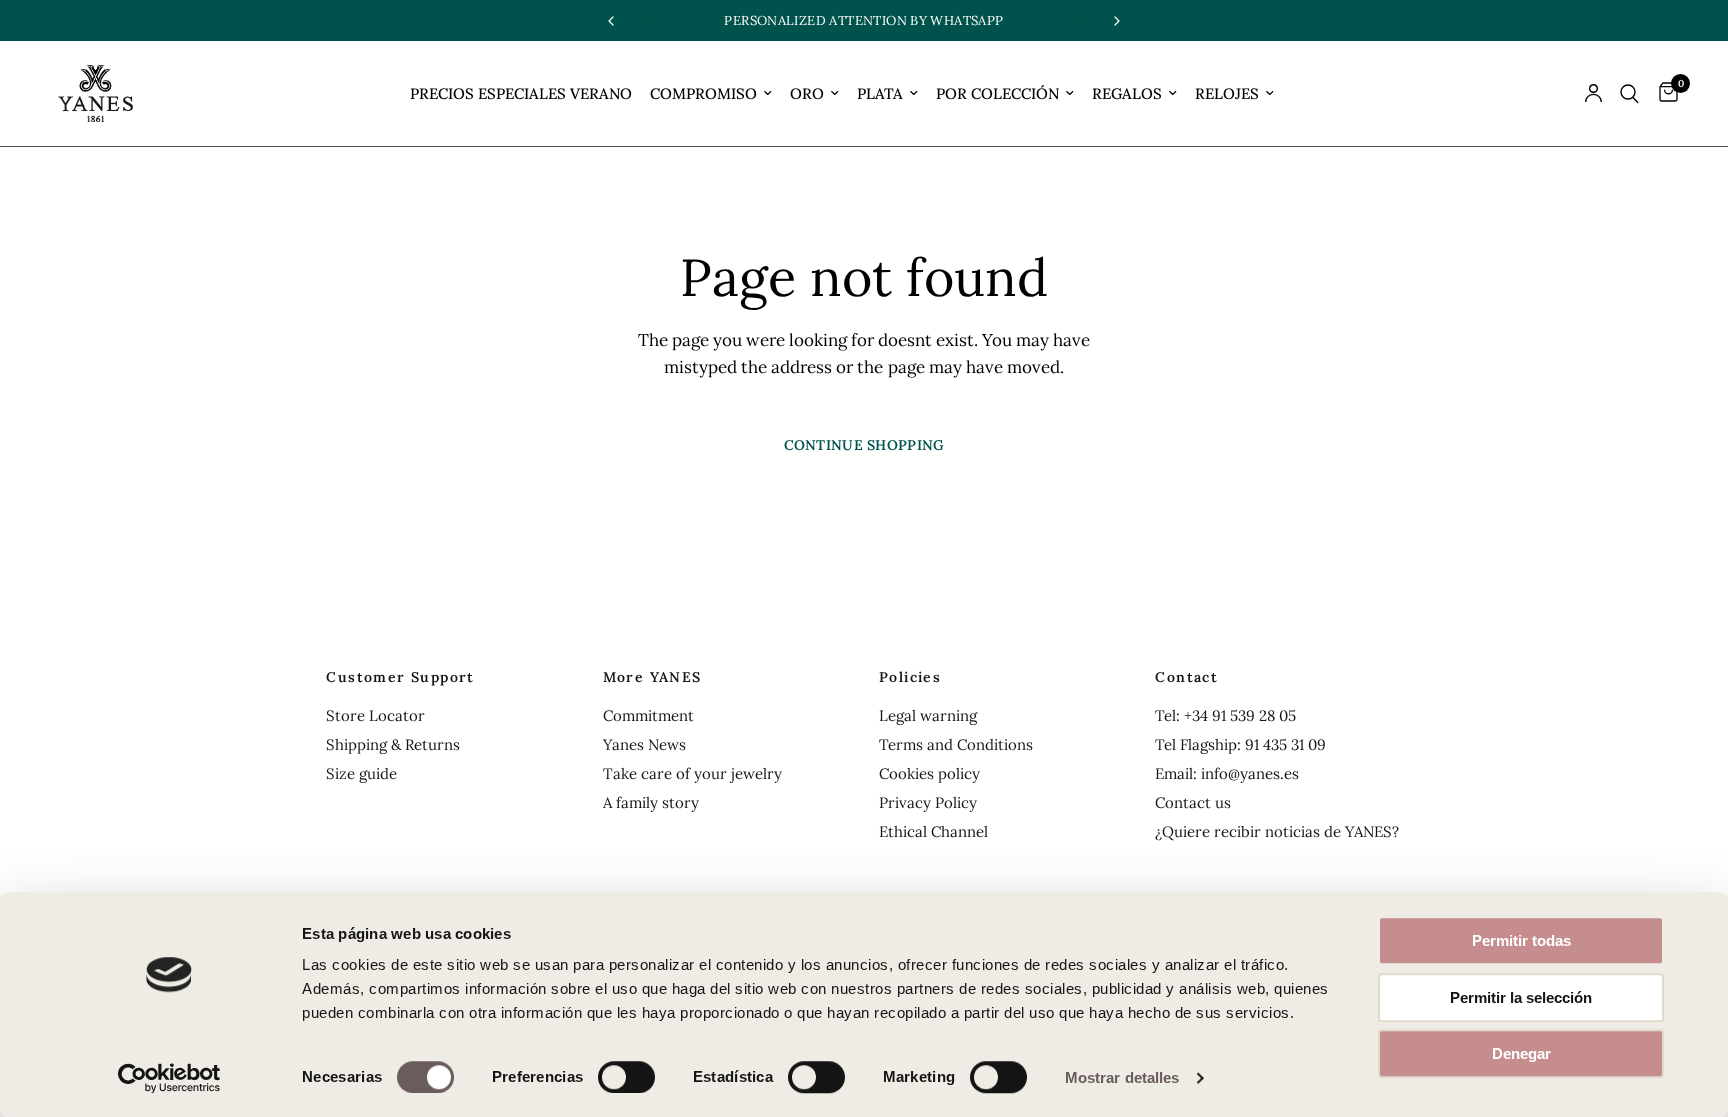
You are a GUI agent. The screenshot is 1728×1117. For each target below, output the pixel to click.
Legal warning (928, 715)
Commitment (648, 715)
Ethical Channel (933, 831)
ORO (807, 93)
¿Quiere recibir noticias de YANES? (1277, 831)
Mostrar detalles (1122, 1077)
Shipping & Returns (393, 744)
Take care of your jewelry (692, 773)
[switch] (626, 1077)
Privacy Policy (928, 802)
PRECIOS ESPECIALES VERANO (521, 93)
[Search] (1629, 93)
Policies (910, 677)
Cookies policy (929, 773)
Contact (1186, 677)
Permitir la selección (1521, 997)
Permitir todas (1521, 940)
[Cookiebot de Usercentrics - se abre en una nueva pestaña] (169, 1078)
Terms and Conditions (956, 744)
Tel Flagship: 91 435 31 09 (1240, 744)
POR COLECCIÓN (997, 93)
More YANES (652, 677)
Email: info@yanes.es (1227, 773)
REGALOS (1127, 93)
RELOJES (1227, 93)
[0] (1663, 93)
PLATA (880, 93)
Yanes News (644, 744)
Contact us (1193, 802)
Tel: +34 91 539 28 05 (1225, 715)
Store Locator (375, 715)
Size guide (361, 773)
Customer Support (400, 677)
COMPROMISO (703, 93)
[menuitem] (521, 94)
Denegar (1521, 1053)
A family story (651, 802)
